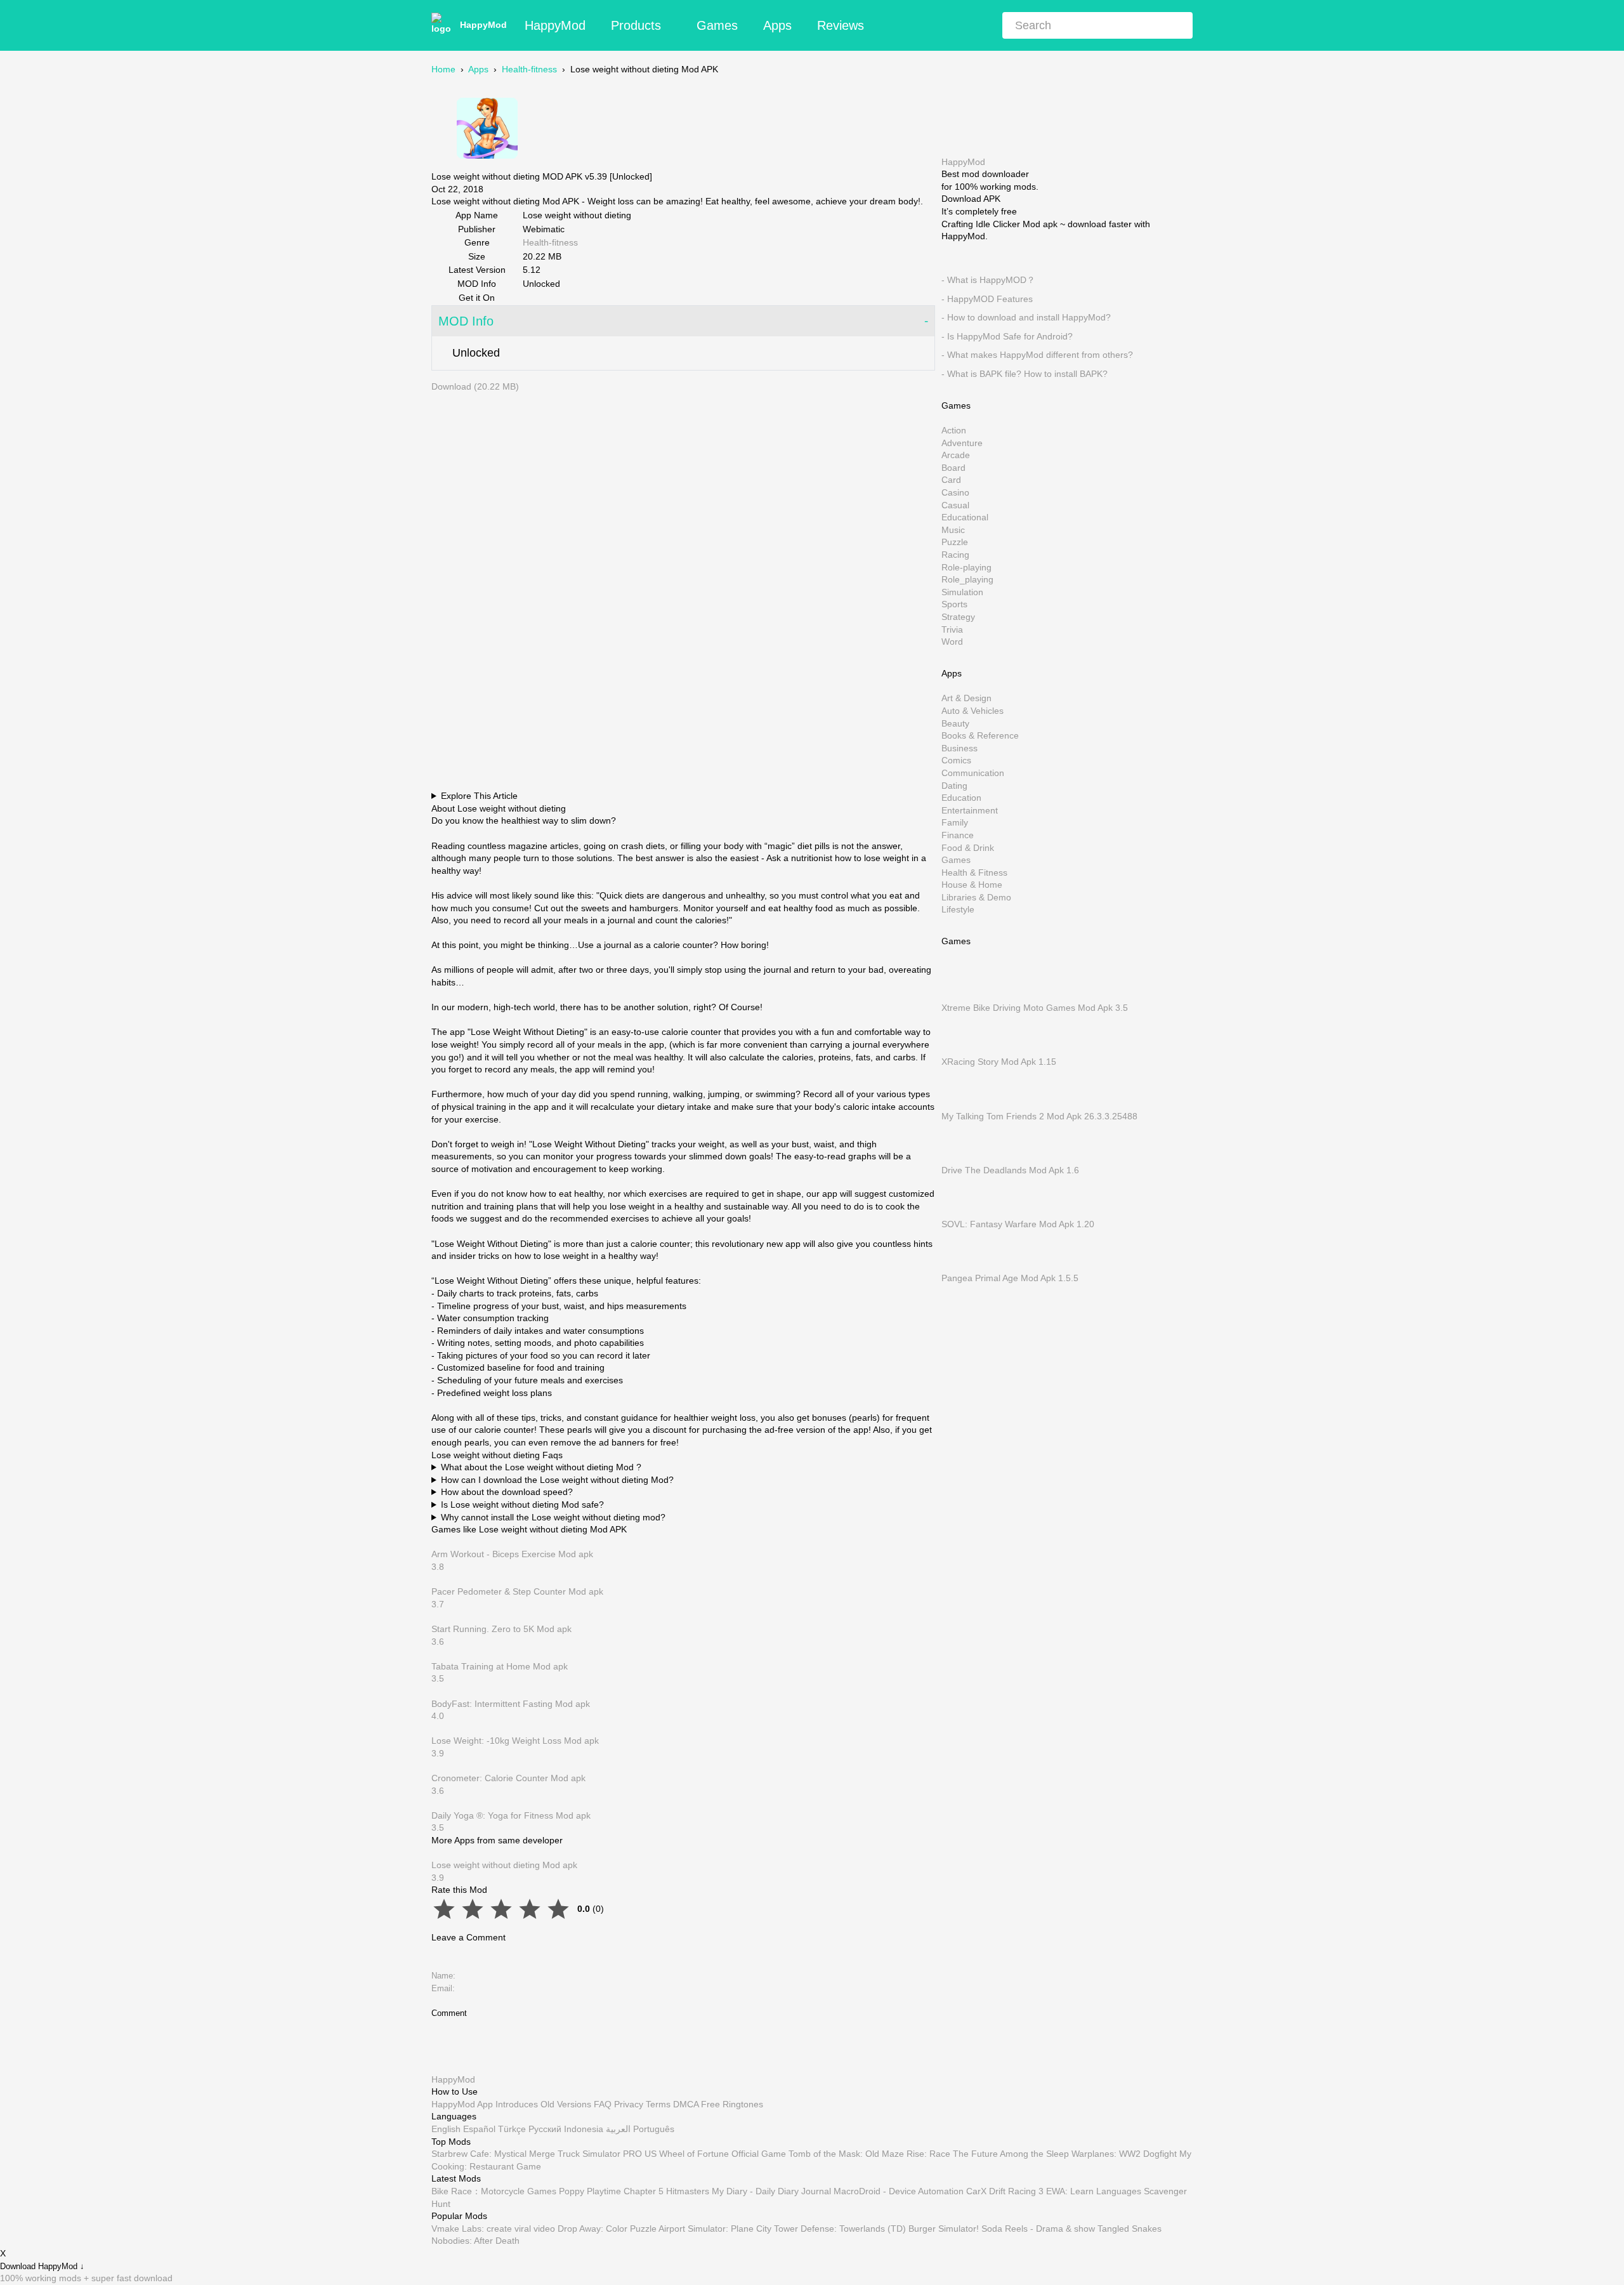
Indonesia (584, 2129)
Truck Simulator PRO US (607, 2154)
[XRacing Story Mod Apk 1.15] (960, 1049)
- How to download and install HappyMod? (1026, 317)
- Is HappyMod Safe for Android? (1007, 336)
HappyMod (483, 25)
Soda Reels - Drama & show (1038, 2229)
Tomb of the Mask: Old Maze (846, 2154)
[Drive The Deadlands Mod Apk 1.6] (960, 1157)
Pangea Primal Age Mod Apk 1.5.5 (1010, 1278)
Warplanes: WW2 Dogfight (1124, 2154)
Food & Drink (968, 847)
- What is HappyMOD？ (988, 280)
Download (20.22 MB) (475, 386)
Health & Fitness (974, 872)
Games (717, 25)
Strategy (958, 617)
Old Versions (566, 2104)
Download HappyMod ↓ (42, 2266)
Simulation (962, 591)
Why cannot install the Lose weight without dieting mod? (553, 1517)
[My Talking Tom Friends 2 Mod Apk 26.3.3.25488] (960, 1103)
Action (954, 430)
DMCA (686, 2104)
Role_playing (967, 579)
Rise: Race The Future (952, 2154)
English (446, 2129)
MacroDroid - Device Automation (899, 2191)
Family (955, 822)
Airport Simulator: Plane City (715, 2229)
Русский (545, 2129)
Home (443, 69)
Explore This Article (479, 796)
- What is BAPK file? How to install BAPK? (1025, 374)
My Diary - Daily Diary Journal (771, 2191)
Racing (955, 555)
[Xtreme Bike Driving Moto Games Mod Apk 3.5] (960, 995)
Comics (956, 760)
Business (959, 747)
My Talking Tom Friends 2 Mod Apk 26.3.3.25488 (1039, 1116)
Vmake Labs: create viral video (493, 2229)
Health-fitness (529, 69)
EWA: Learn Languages (1094, 2191)
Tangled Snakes (1130, 2229)
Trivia (952, 629)
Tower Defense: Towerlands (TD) (840, 2229)
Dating (954, 785)
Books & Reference (980, 735)
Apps (777, 25)
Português (654, 2129)
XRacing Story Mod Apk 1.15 (999, 1062)
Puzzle (955, 542)
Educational (965, 517)
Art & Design (966, 698)
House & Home (972, 885)
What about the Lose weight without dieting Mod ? (541, 1467)
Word (952, 642)
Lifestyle (958, 909)
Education (961, 798)
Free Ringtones (732, 2104)
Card (951, 480)
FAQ (603, 2104)
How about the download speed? (507, 1492)
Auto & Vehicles (972, 711)
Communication (973, 773)
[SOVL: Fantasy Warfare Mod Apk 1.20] (960, 1211)
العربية (618, 2129)
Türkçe (512, 2129)
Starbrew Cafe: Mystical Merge (493, 2154)
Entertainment (970, 810)
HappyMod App (462, 2104)
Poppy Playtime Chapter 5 (611, 2191)
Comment (449, 2013)
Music (953, 529)
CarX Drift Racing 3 (1005, 2191)
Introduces (517, 2104)
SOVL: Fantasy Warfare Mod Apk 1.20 (1018, 1224)
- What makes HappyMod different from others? (1037, 355)
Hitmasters (688, 2191)
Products (636, 25)
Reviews (841, 25)
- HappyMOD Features (987, 298)
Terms (658, 2104)
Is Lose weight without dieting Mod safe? (522, 1505)
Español (479, 2129)
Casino (955, 492)
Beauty (955, 723)
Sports (954, 604)
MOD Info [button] (466, 321)
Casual (955, 504)
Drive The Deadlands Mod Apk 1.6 (1010, 1169)
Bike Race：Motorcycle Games (494, 2191)
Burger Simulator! (944, 2229)
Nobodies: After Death (475, 2241)
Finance (958, 835)
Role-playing (966, 567)
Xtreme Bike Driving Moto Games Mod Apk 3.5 (1035, 1008)
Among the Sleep (1034, 2154)
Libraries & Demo (976, 897)
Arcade (956, 455)
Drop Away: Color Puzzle (607, 2229)
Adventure (962, 442)
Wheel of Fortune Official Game (723, 2154)
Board (953, 467)
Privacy (629, 2104)
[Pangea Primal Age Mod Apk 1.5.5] (960, 1265)
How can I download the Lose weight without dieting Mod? (557, 1480)
